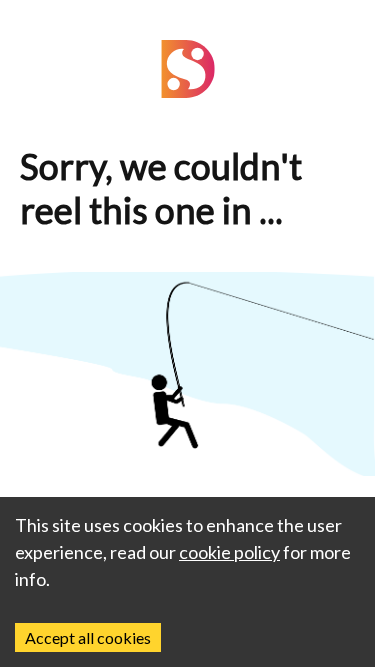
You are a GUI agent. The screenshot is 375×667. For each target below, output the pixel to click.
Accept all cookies (88, 637)
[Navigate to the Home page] (188, 91)
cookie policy (229, 552)
